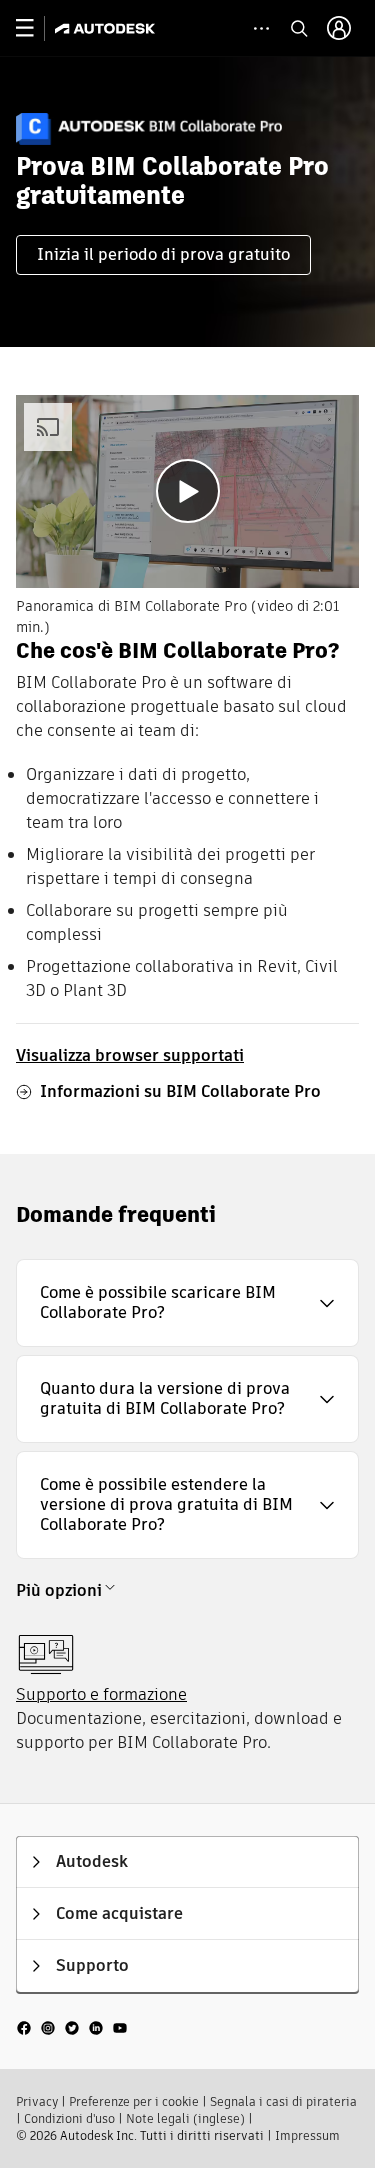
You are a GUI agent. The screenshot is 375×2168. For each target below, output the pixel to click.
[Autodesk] (107, 28)
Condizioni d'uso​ (69, 2118)
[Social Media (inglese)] (72, 2026)
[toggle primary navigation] (35, 28)
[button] (187, 1303)
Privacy (37, 2101)
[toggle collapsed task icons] (261, 28)
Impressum (307, 2135)
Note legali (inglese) (185, 2118)
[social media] (72, 2026)
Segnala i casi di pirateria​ (283, 2101)
